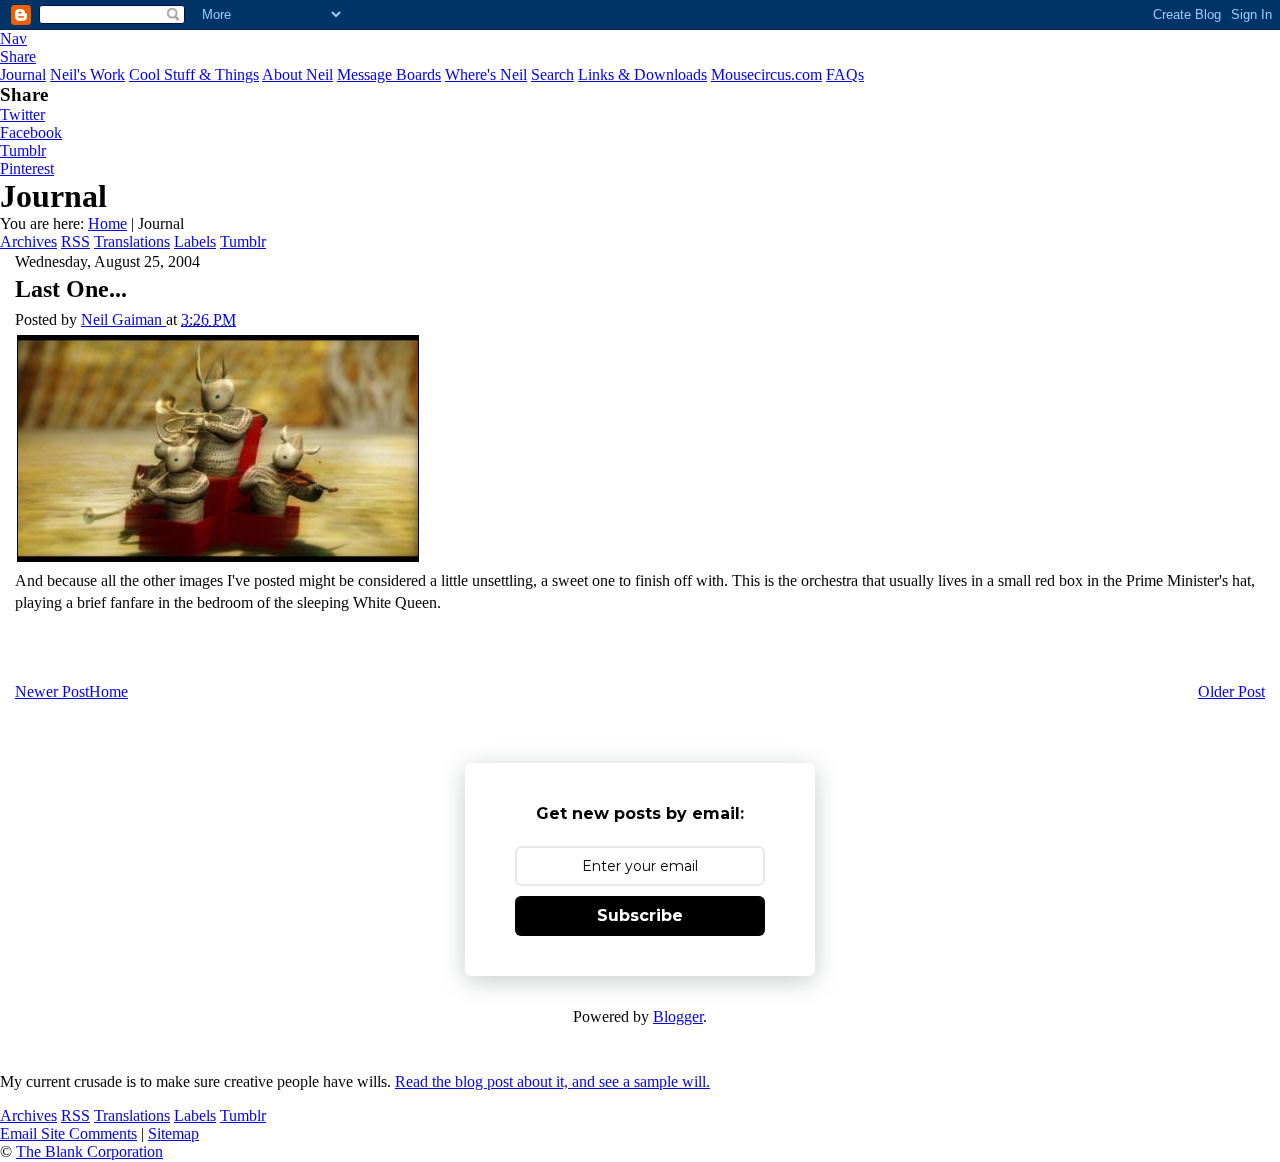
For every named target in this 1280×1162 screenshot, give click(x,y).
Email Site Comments (68, 1133)
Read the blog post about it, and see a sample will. (552, 1081)
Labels (195, 241)
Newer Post (52, 691)
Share (18, 56)
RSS (75, 241)
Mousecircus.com (766, 74)
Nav (13, 38)
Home (107, 223)
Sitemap (173, 1133)
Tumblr (23, 150)
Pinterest (27, 168)
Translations (132, 241)
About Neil (297, 74)
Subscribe (640, 915)
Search (552, 74)
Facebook (31, 132)
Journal (23, 74)
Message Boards (389, 74)
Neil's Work (87, 74)
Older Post (1231, 691)
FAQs (845, 74)
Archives (28, 241)
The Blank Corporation (89, 1151)
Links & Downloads (642, 74)
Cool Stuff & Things (194, 74)
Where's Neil (486, 74)
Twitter (22, 114)
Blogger (678, 1016)
